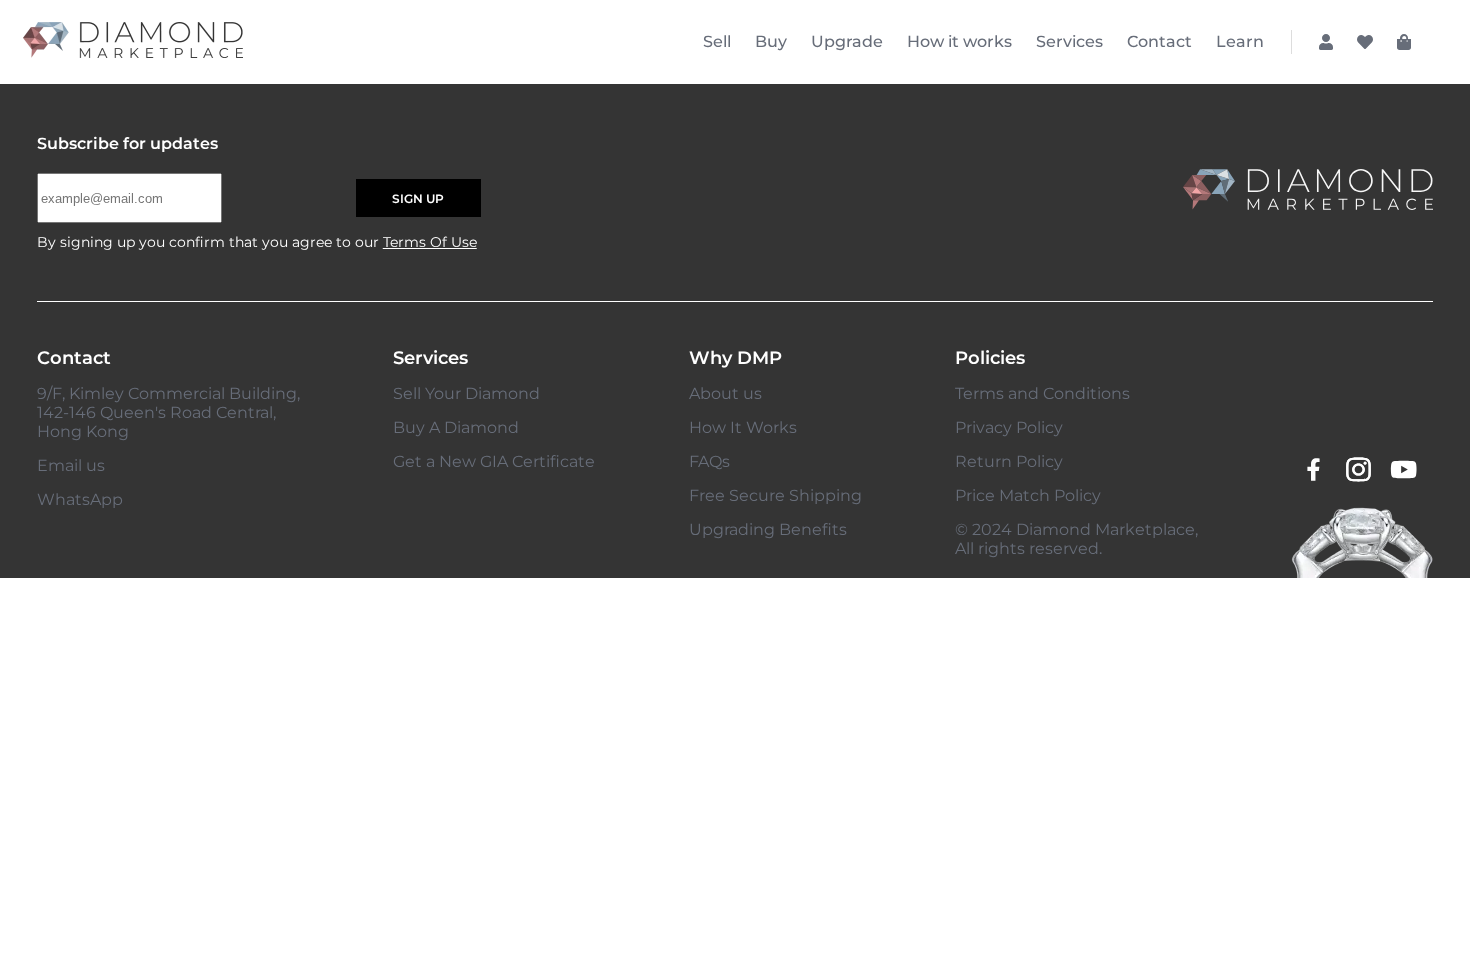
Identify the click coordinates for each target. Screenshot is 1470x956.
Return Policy (1009, 461)
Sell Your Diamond (466, 393)
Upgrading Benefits (768, 529)
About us (725, 393)
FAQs (709, 461)
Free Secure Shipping (775, 495)
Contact (1159, 41)
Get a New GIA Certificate (494, 461)
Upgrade (847, 41)
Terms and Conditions (1042, 393)
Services (1069, 41)
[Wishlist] (1365, 42)
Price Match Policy (1028, 495)
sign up (418, 198)
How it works (959, 41)
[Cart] (1404, 42)
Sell (717, 41)
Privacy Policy (1009, 427)
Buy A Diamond (456, 427)
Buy (771, 41)
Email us (71, 465)
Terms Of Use (430, 242)
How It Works (743, 427)
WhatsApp (80, 499)
